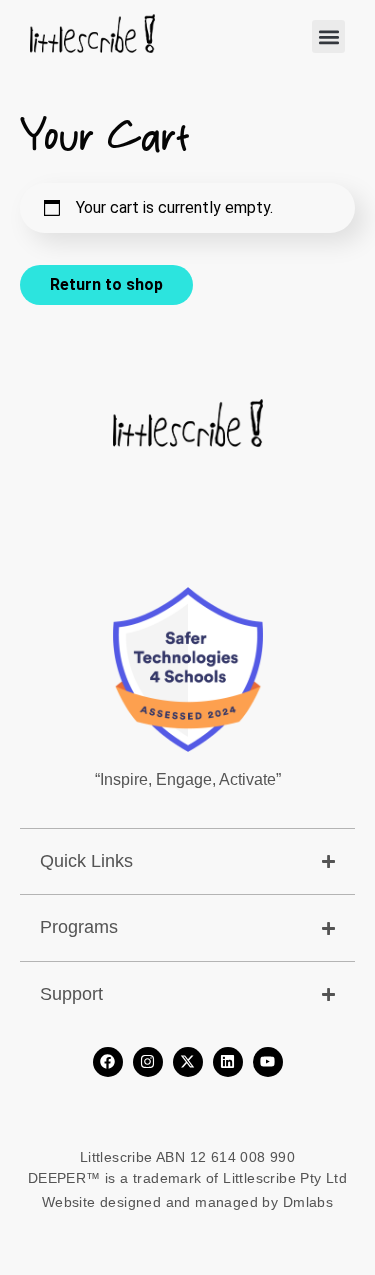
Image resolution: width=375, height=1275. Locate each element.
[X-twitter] (188, 1062)
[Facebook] (108, 1062)
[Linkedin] (228, 1062)
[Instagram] (148, 1062)
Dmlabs (308, 1202)
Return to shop (106, 284)
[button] (328, 36)
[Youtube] (268, 1062)
